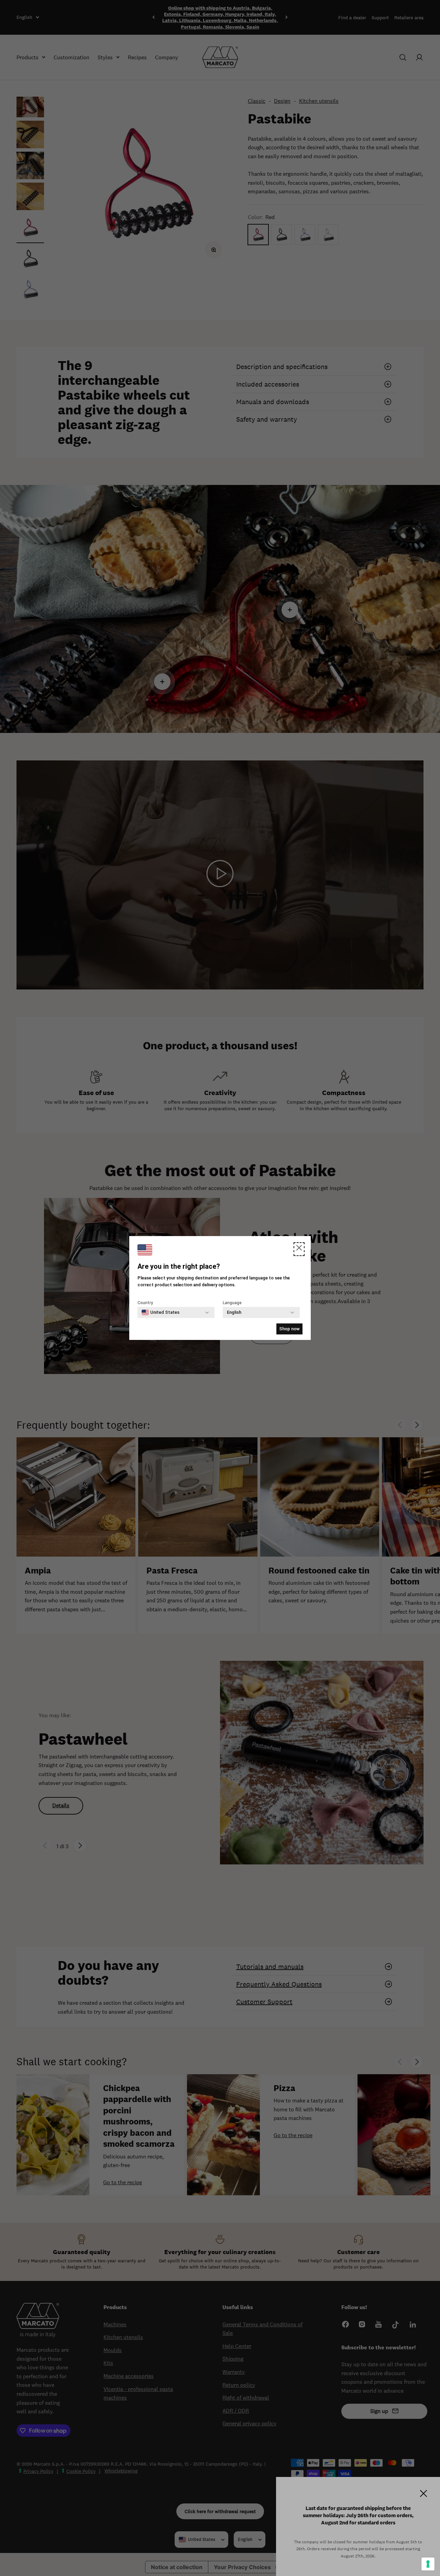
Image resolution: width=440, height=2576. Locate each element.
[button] (299, 1249)
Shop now (289, 1329)
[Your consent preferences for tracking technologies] (428, 2564)
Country (145, 1303)
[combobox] (161, 1312)
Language (232, 1303)
